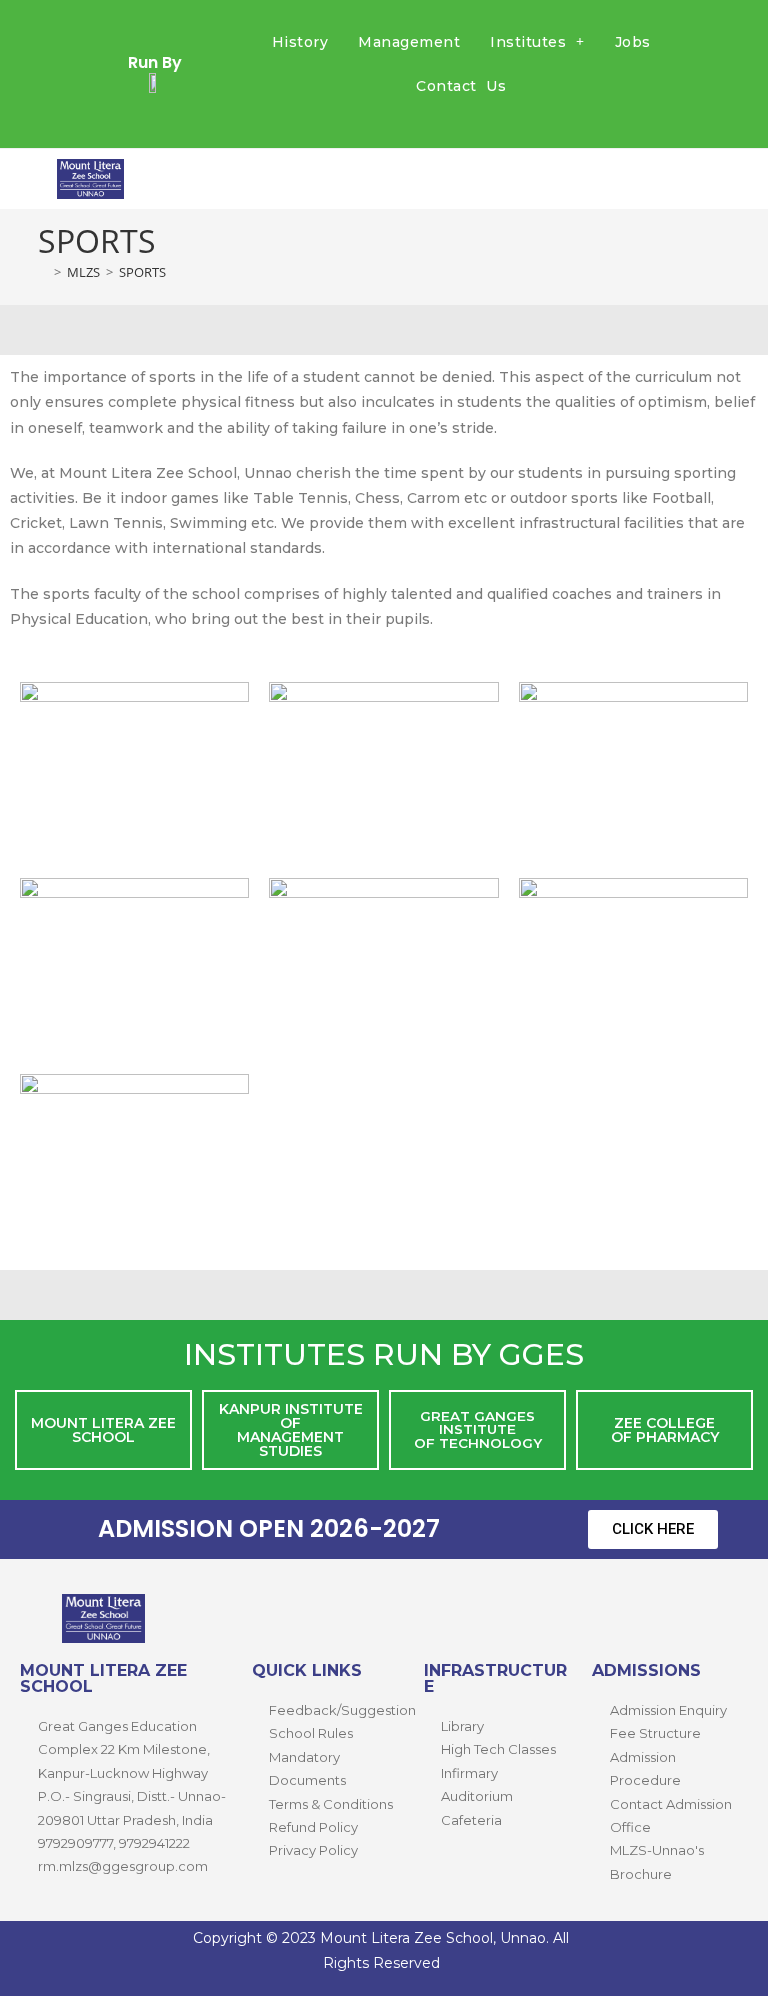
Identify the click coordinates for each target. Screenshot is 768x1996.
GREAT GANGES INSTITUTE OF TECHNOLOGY (478, 1429)
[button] (537, 42)
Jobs (633, 42)
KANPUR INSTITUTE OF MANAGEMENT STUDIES (291, 1430)
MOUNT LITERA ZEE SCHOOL (103, 1430)
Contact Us (461, 86)
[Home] (43, 272)
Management (409, 42)
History (300, 42)
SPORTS (142, 272)
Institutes (528, 42)
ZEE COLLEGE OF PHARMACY (665, 1430)
